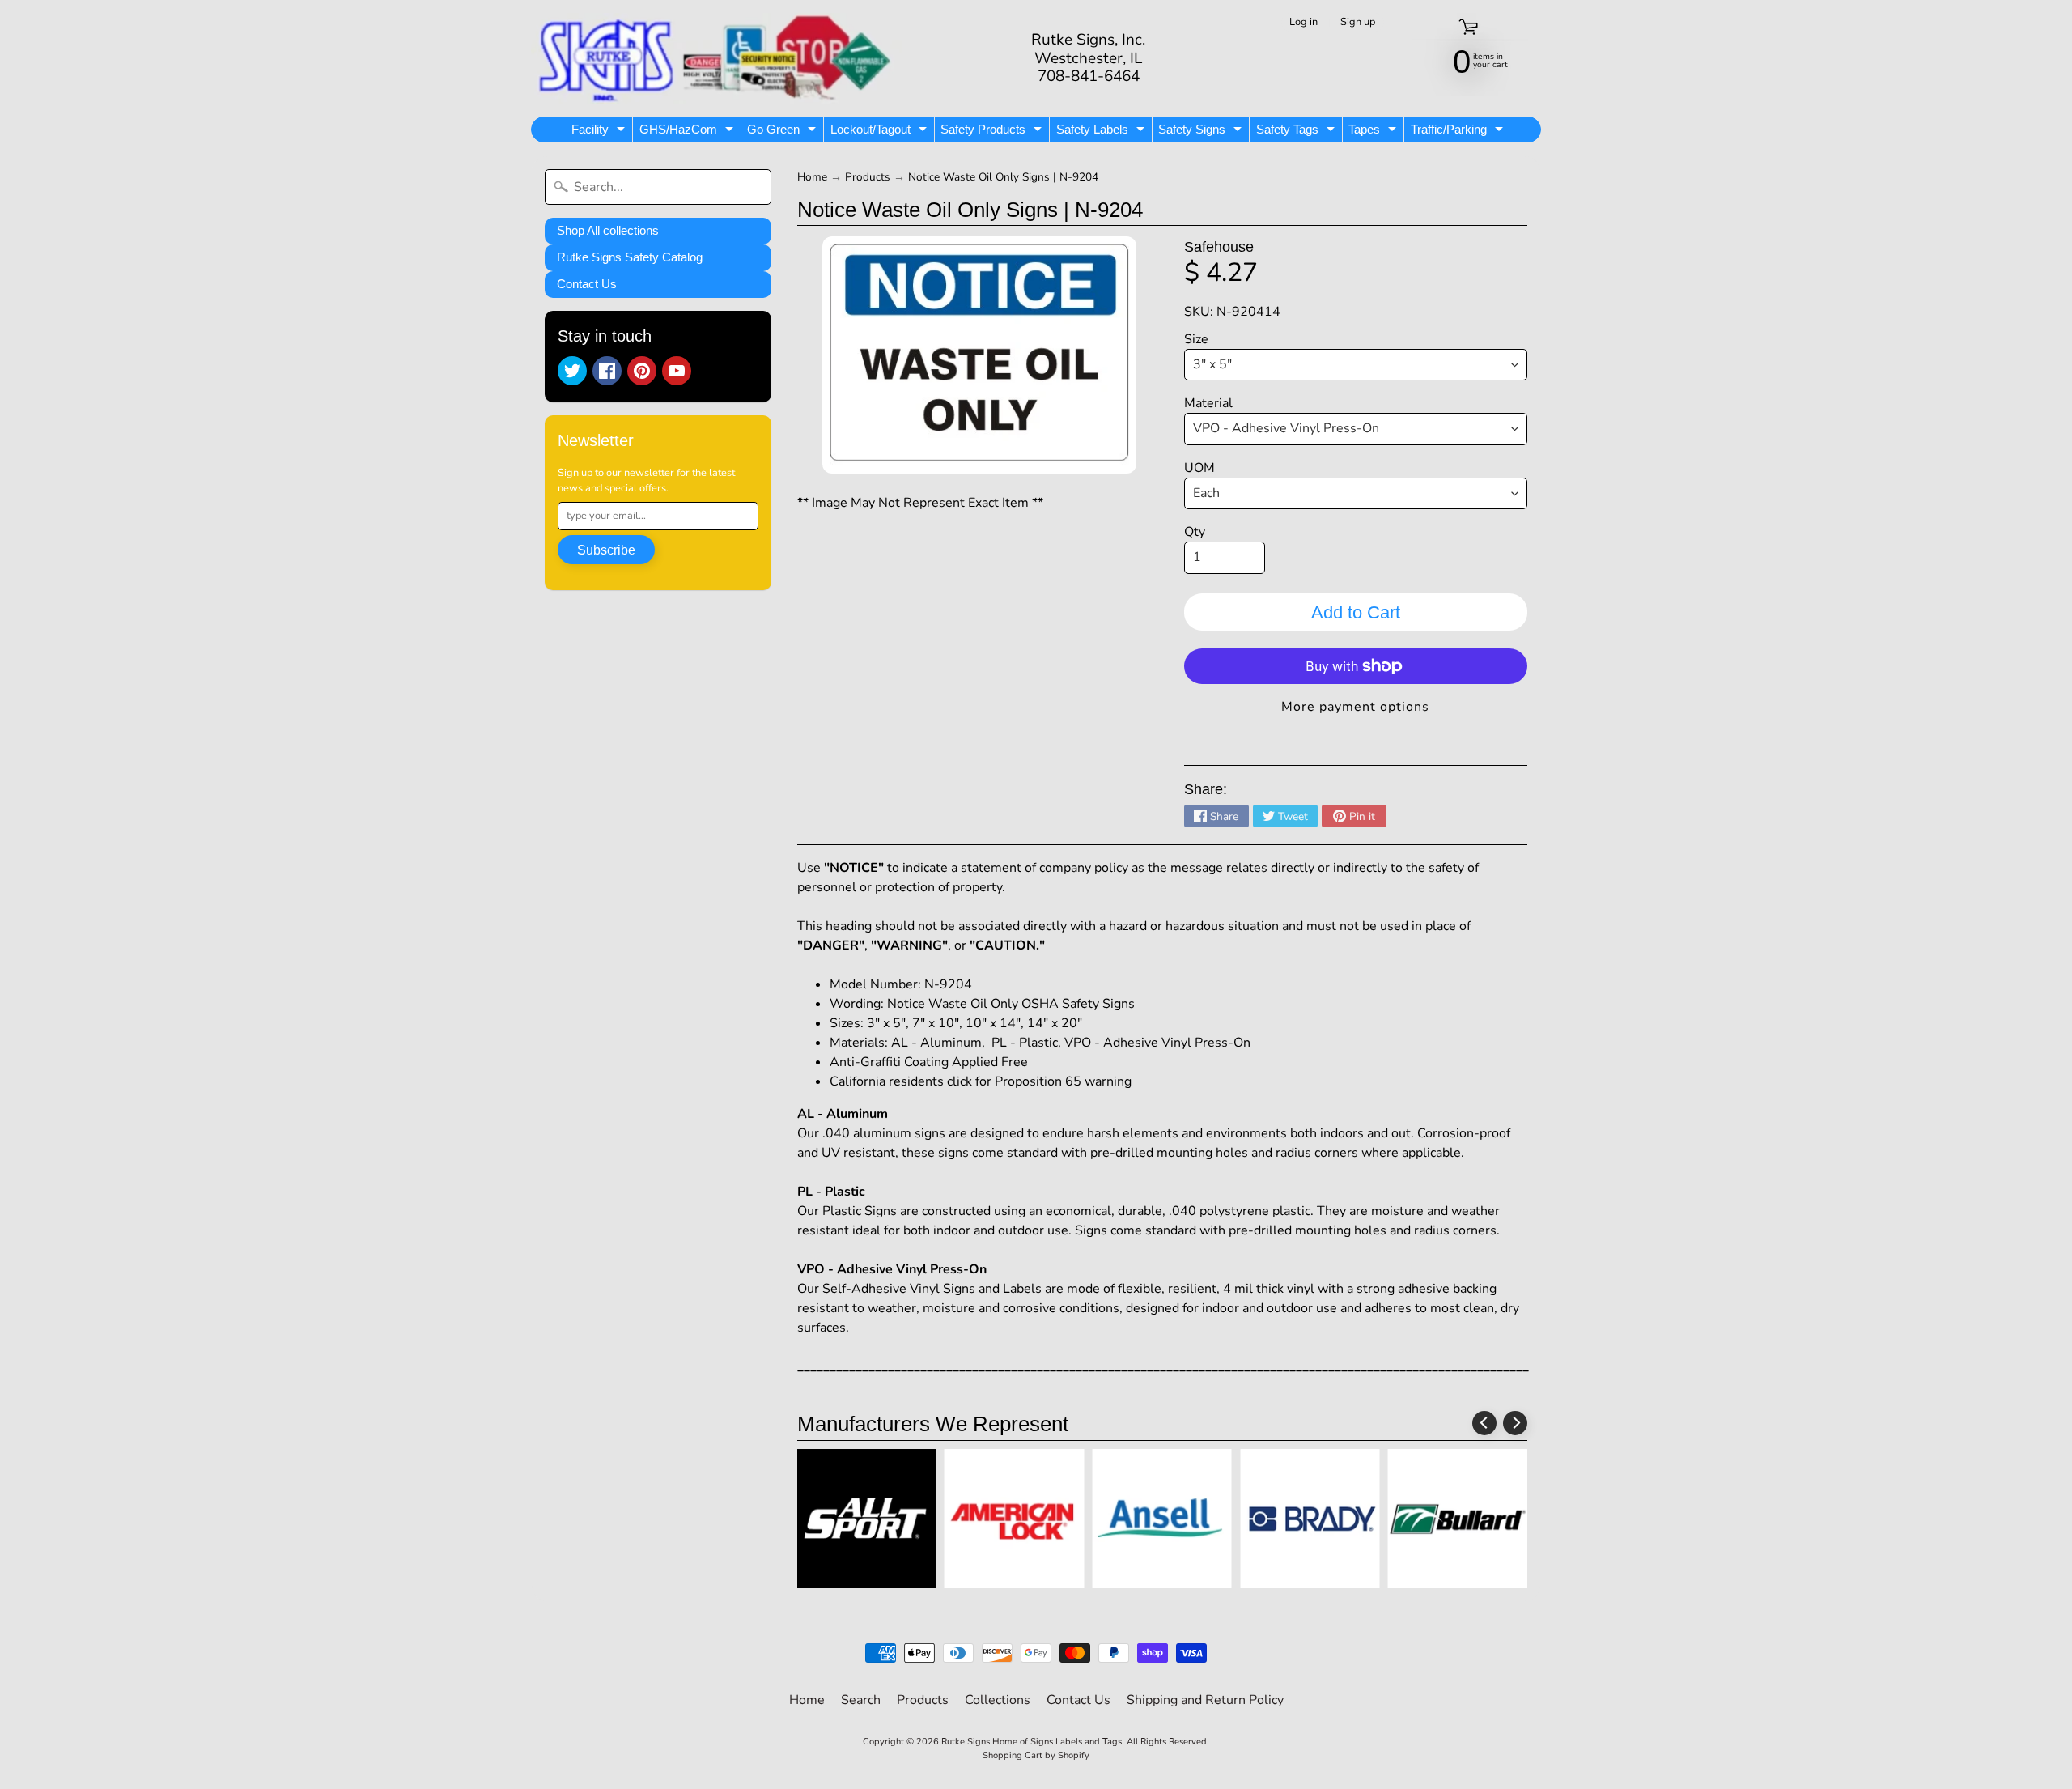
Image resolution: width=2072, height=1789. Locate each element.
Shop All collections (608, 230)
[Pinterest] (642, 371)
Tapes (1374, 132)
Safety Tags (1297, 132)
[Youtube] (677, 371)
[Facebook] (607, 371)
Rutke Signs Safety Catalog (630, 257)
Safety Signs (1202, 132)
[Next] (1515, 1423)
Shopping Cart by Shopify (1036, 1755)
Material (1208, 403)
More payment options (1355, 707)
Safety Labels (1102, 132)
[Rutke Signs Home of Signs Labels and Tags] (717, 58)
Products (868, 177)
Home (812, 177)
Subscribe (606, 550)
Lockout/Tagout (881, 132)
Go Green (783, 132)
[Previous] (1484, 1423)
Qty (1195, 532)
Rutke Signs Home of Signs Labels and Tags (1032, 1742)
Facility (600, 132)
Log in (1303, 22)
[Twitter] (572, 371)
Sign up (1358, 22)
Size (1196, 339)
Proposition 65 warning (1063, 1081)
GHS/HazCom (688, 132)
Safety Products (993, 132)
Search (861, 1700)
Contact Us (587, 284)
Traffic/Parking (1459, 132)
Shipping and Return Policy (1205, 1700)
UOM (1199, 468)
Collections (998, 1700)
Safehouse (1219, 247)
